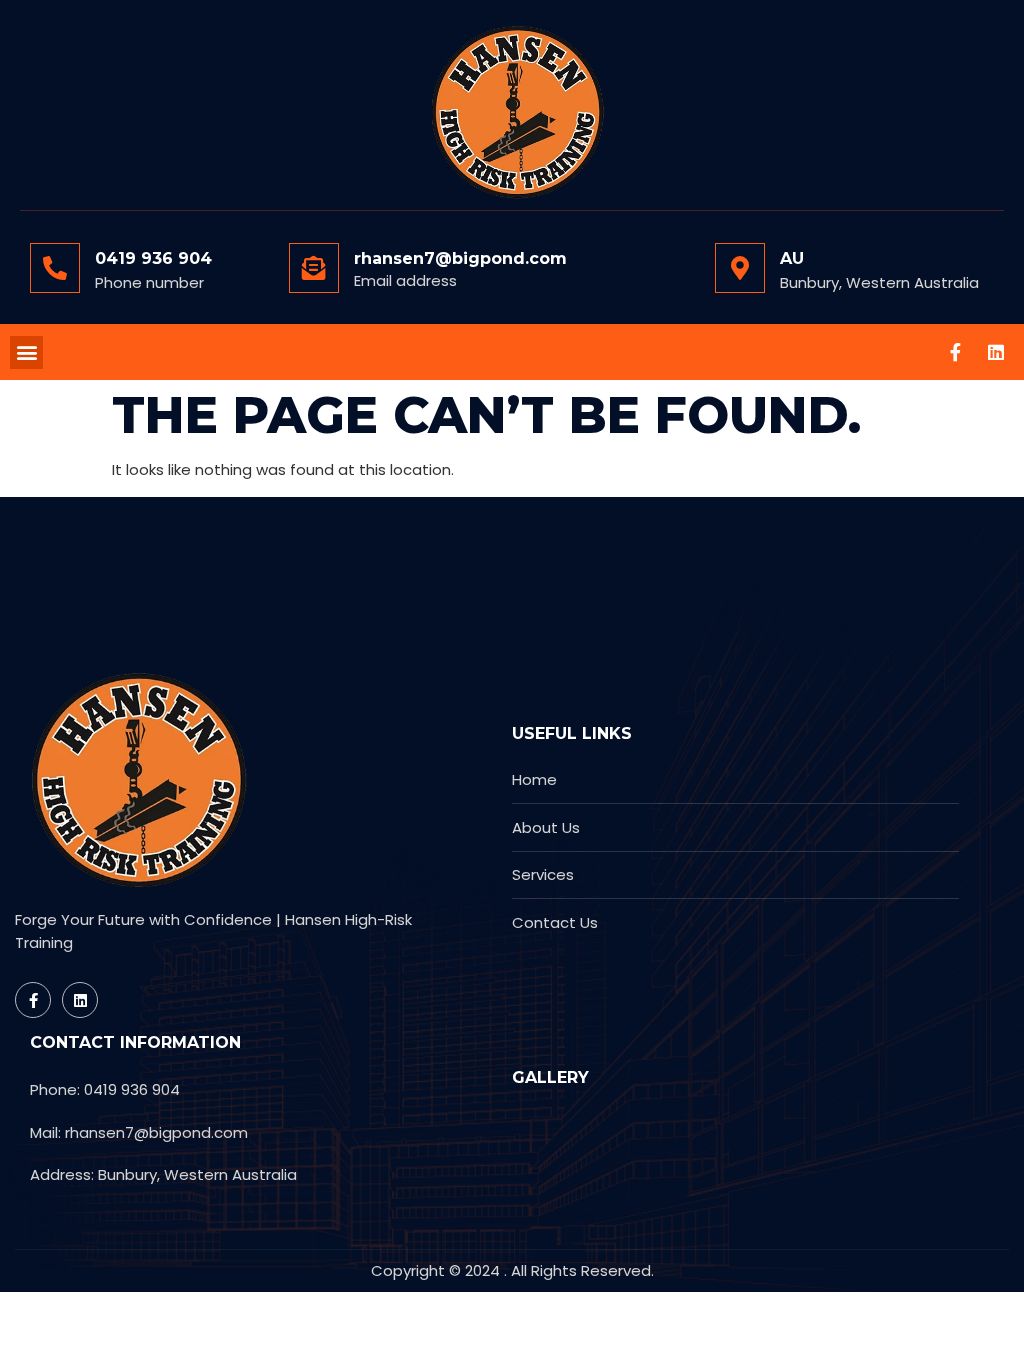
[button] (26, 352)
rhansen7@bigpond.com (460, 258)
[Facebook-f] (956, 352)
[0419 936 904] (55, 268)
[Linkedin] (996, 352)
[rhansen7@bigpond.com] (314, 268)
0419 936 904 (153, 258)
